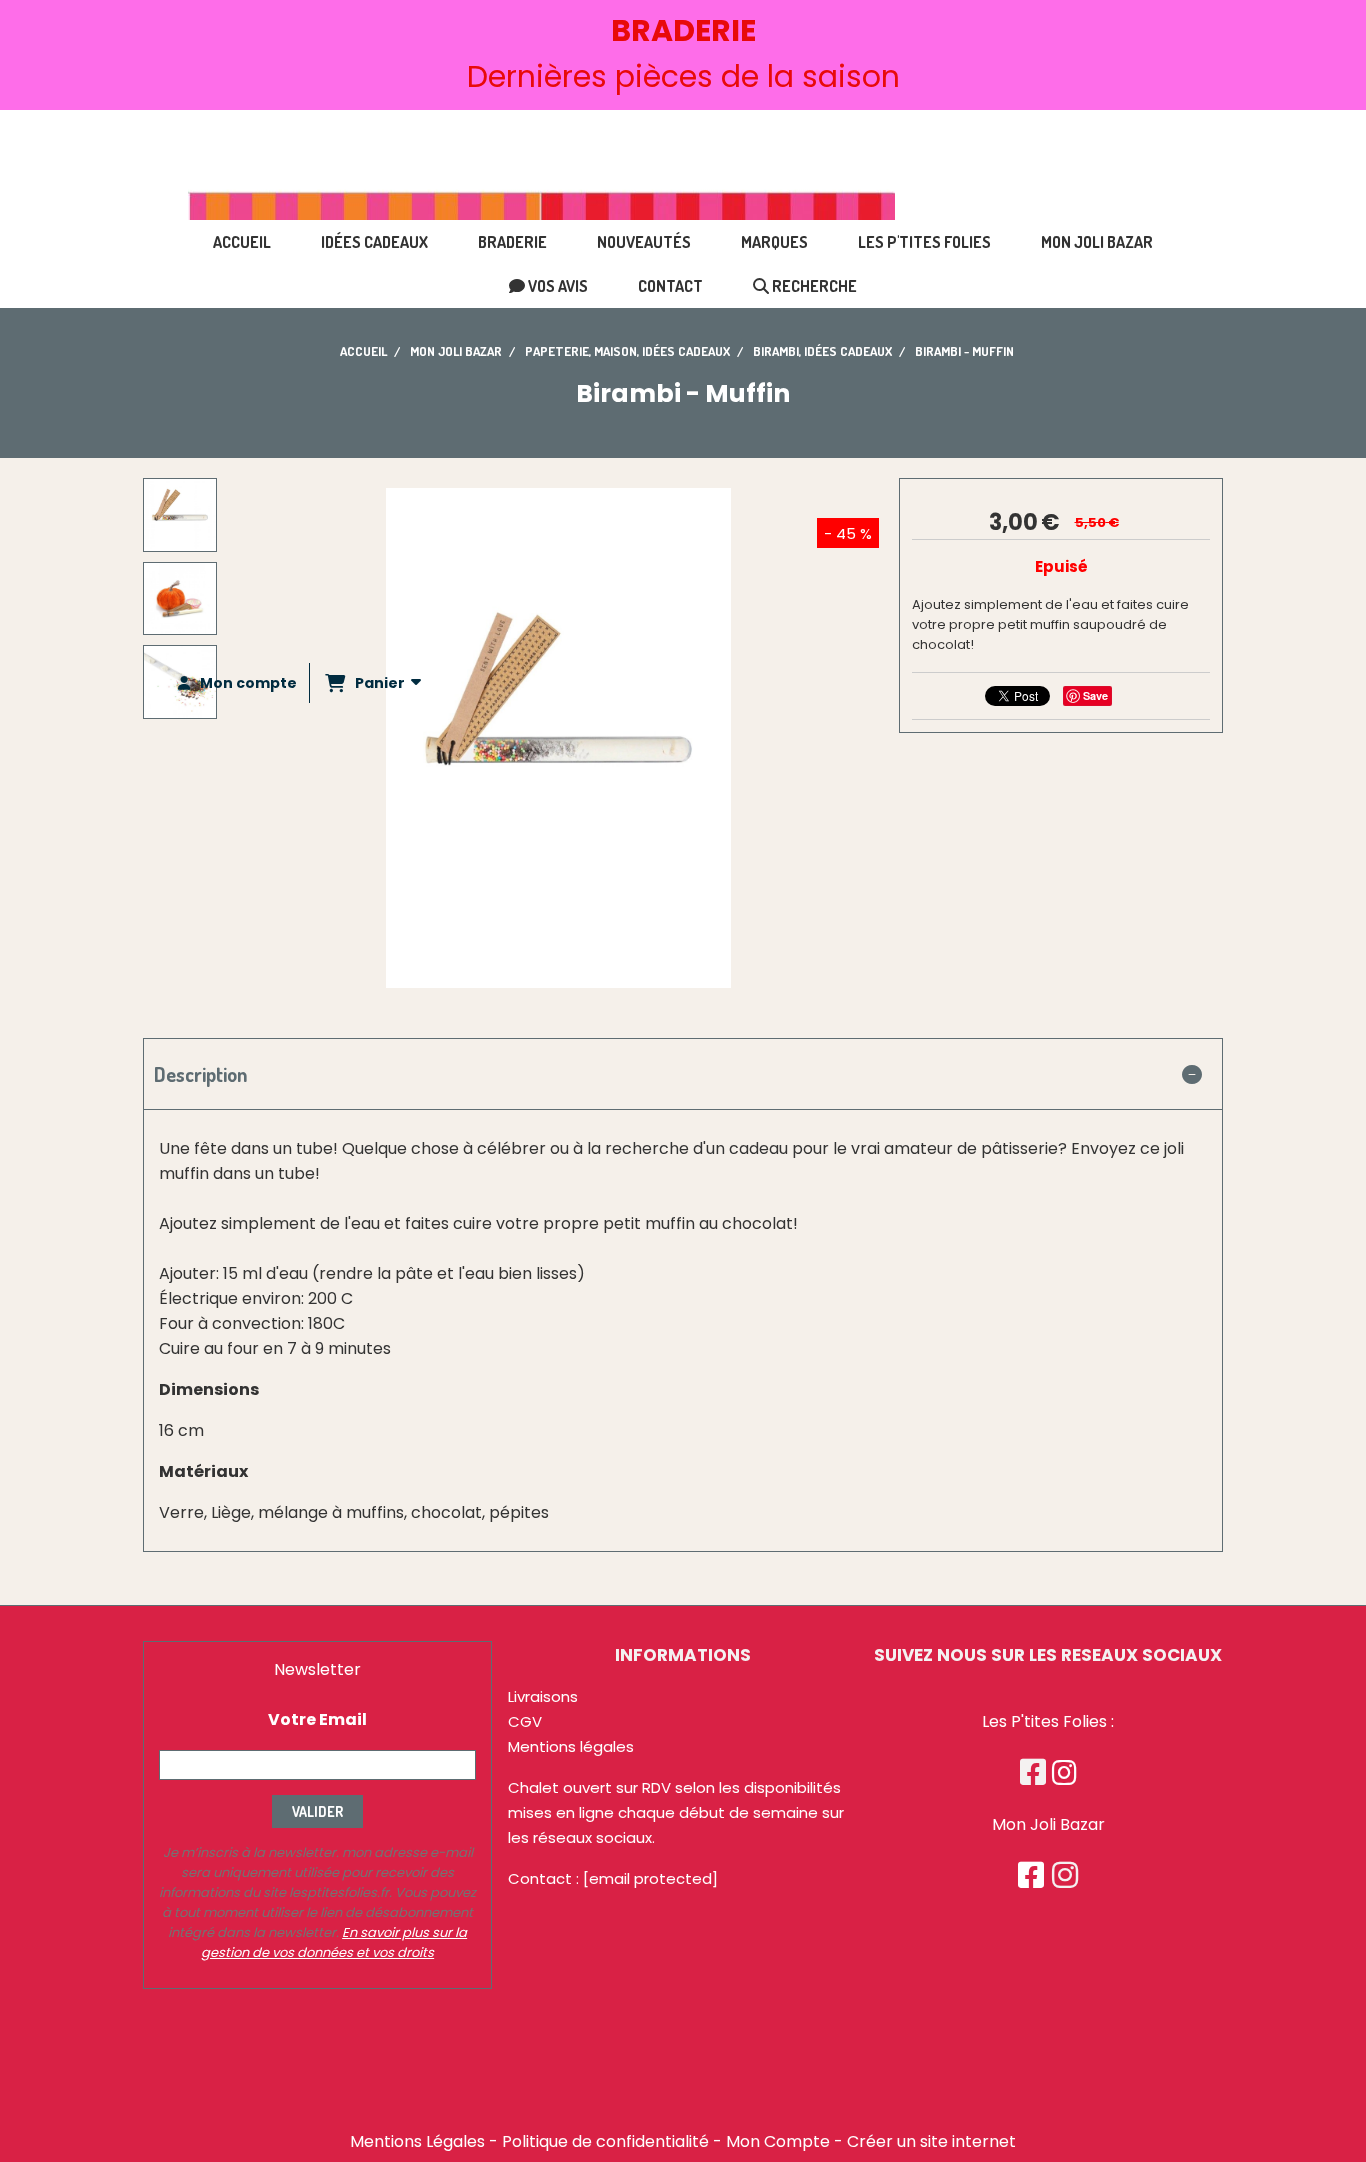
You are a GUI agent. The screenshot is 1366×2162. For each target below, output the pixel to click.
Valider (317, 1811)
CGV (525, 1721)
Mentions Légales (417, 2141)
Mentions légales (571, 1746)
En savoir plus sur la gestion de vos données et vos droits (334, 1942)
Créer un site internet (931, 2141)
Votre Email (317, 1719)
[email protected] (650, 1878)
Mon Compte (778, 2141)
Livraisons (543, 1696)
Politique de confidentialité (605, 2141)
